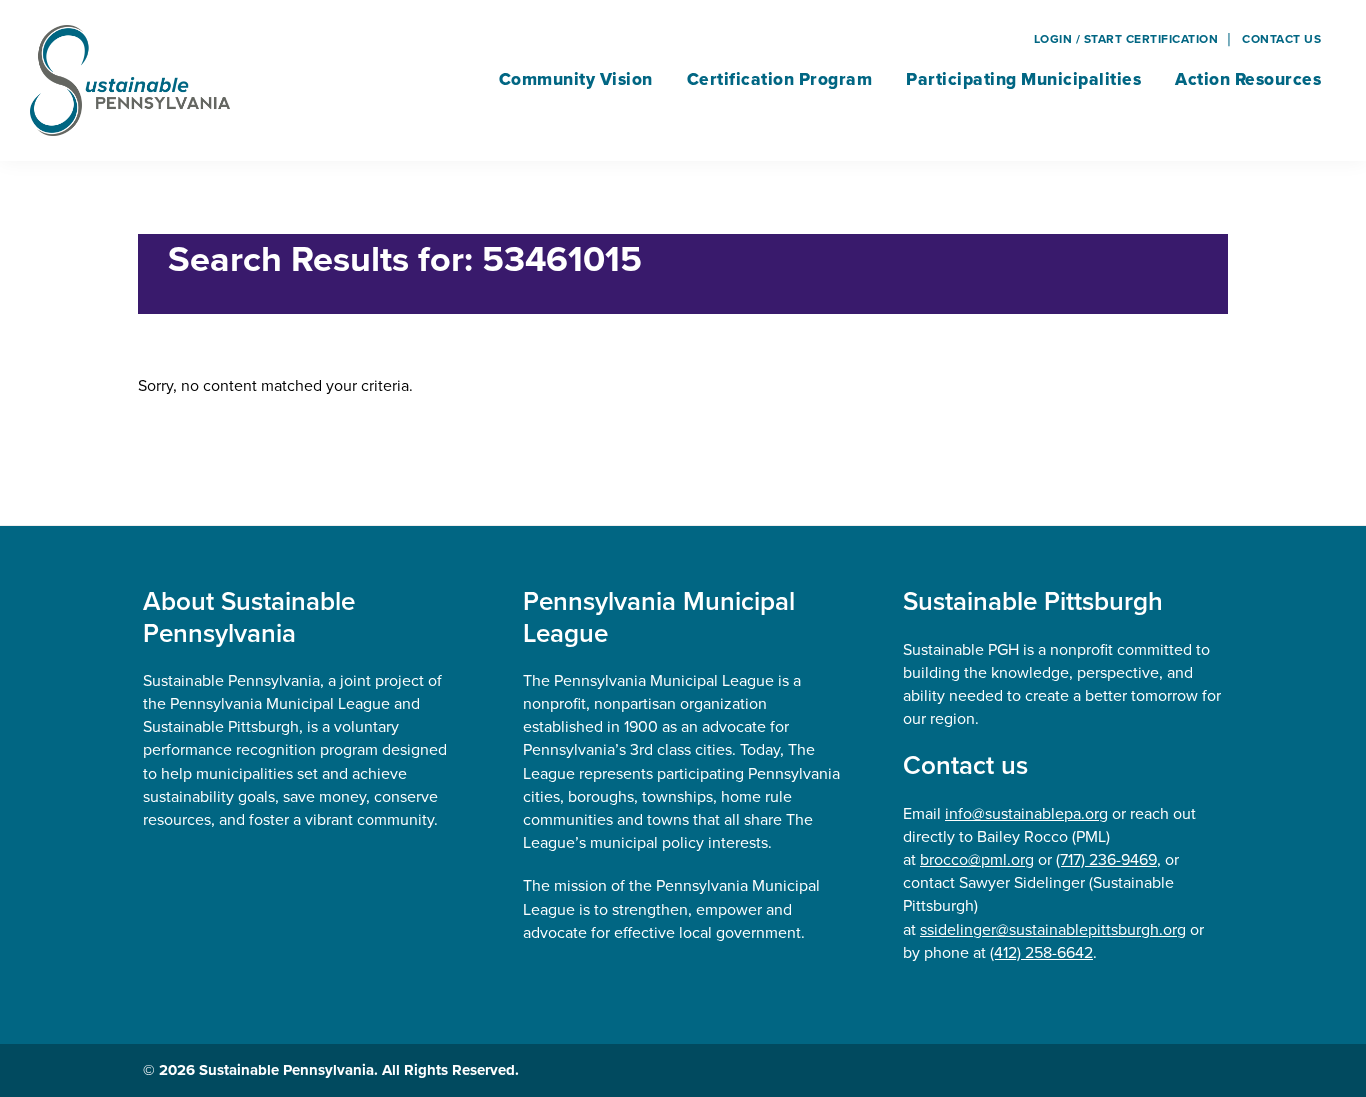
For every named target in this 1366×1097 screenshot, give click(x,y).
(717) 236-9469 (1106, 859)
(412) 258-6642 (1041, 952)
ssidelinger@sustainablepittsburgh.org (1053, 929)
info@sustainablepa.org (1026, 813)
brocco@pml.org (977, 859)
